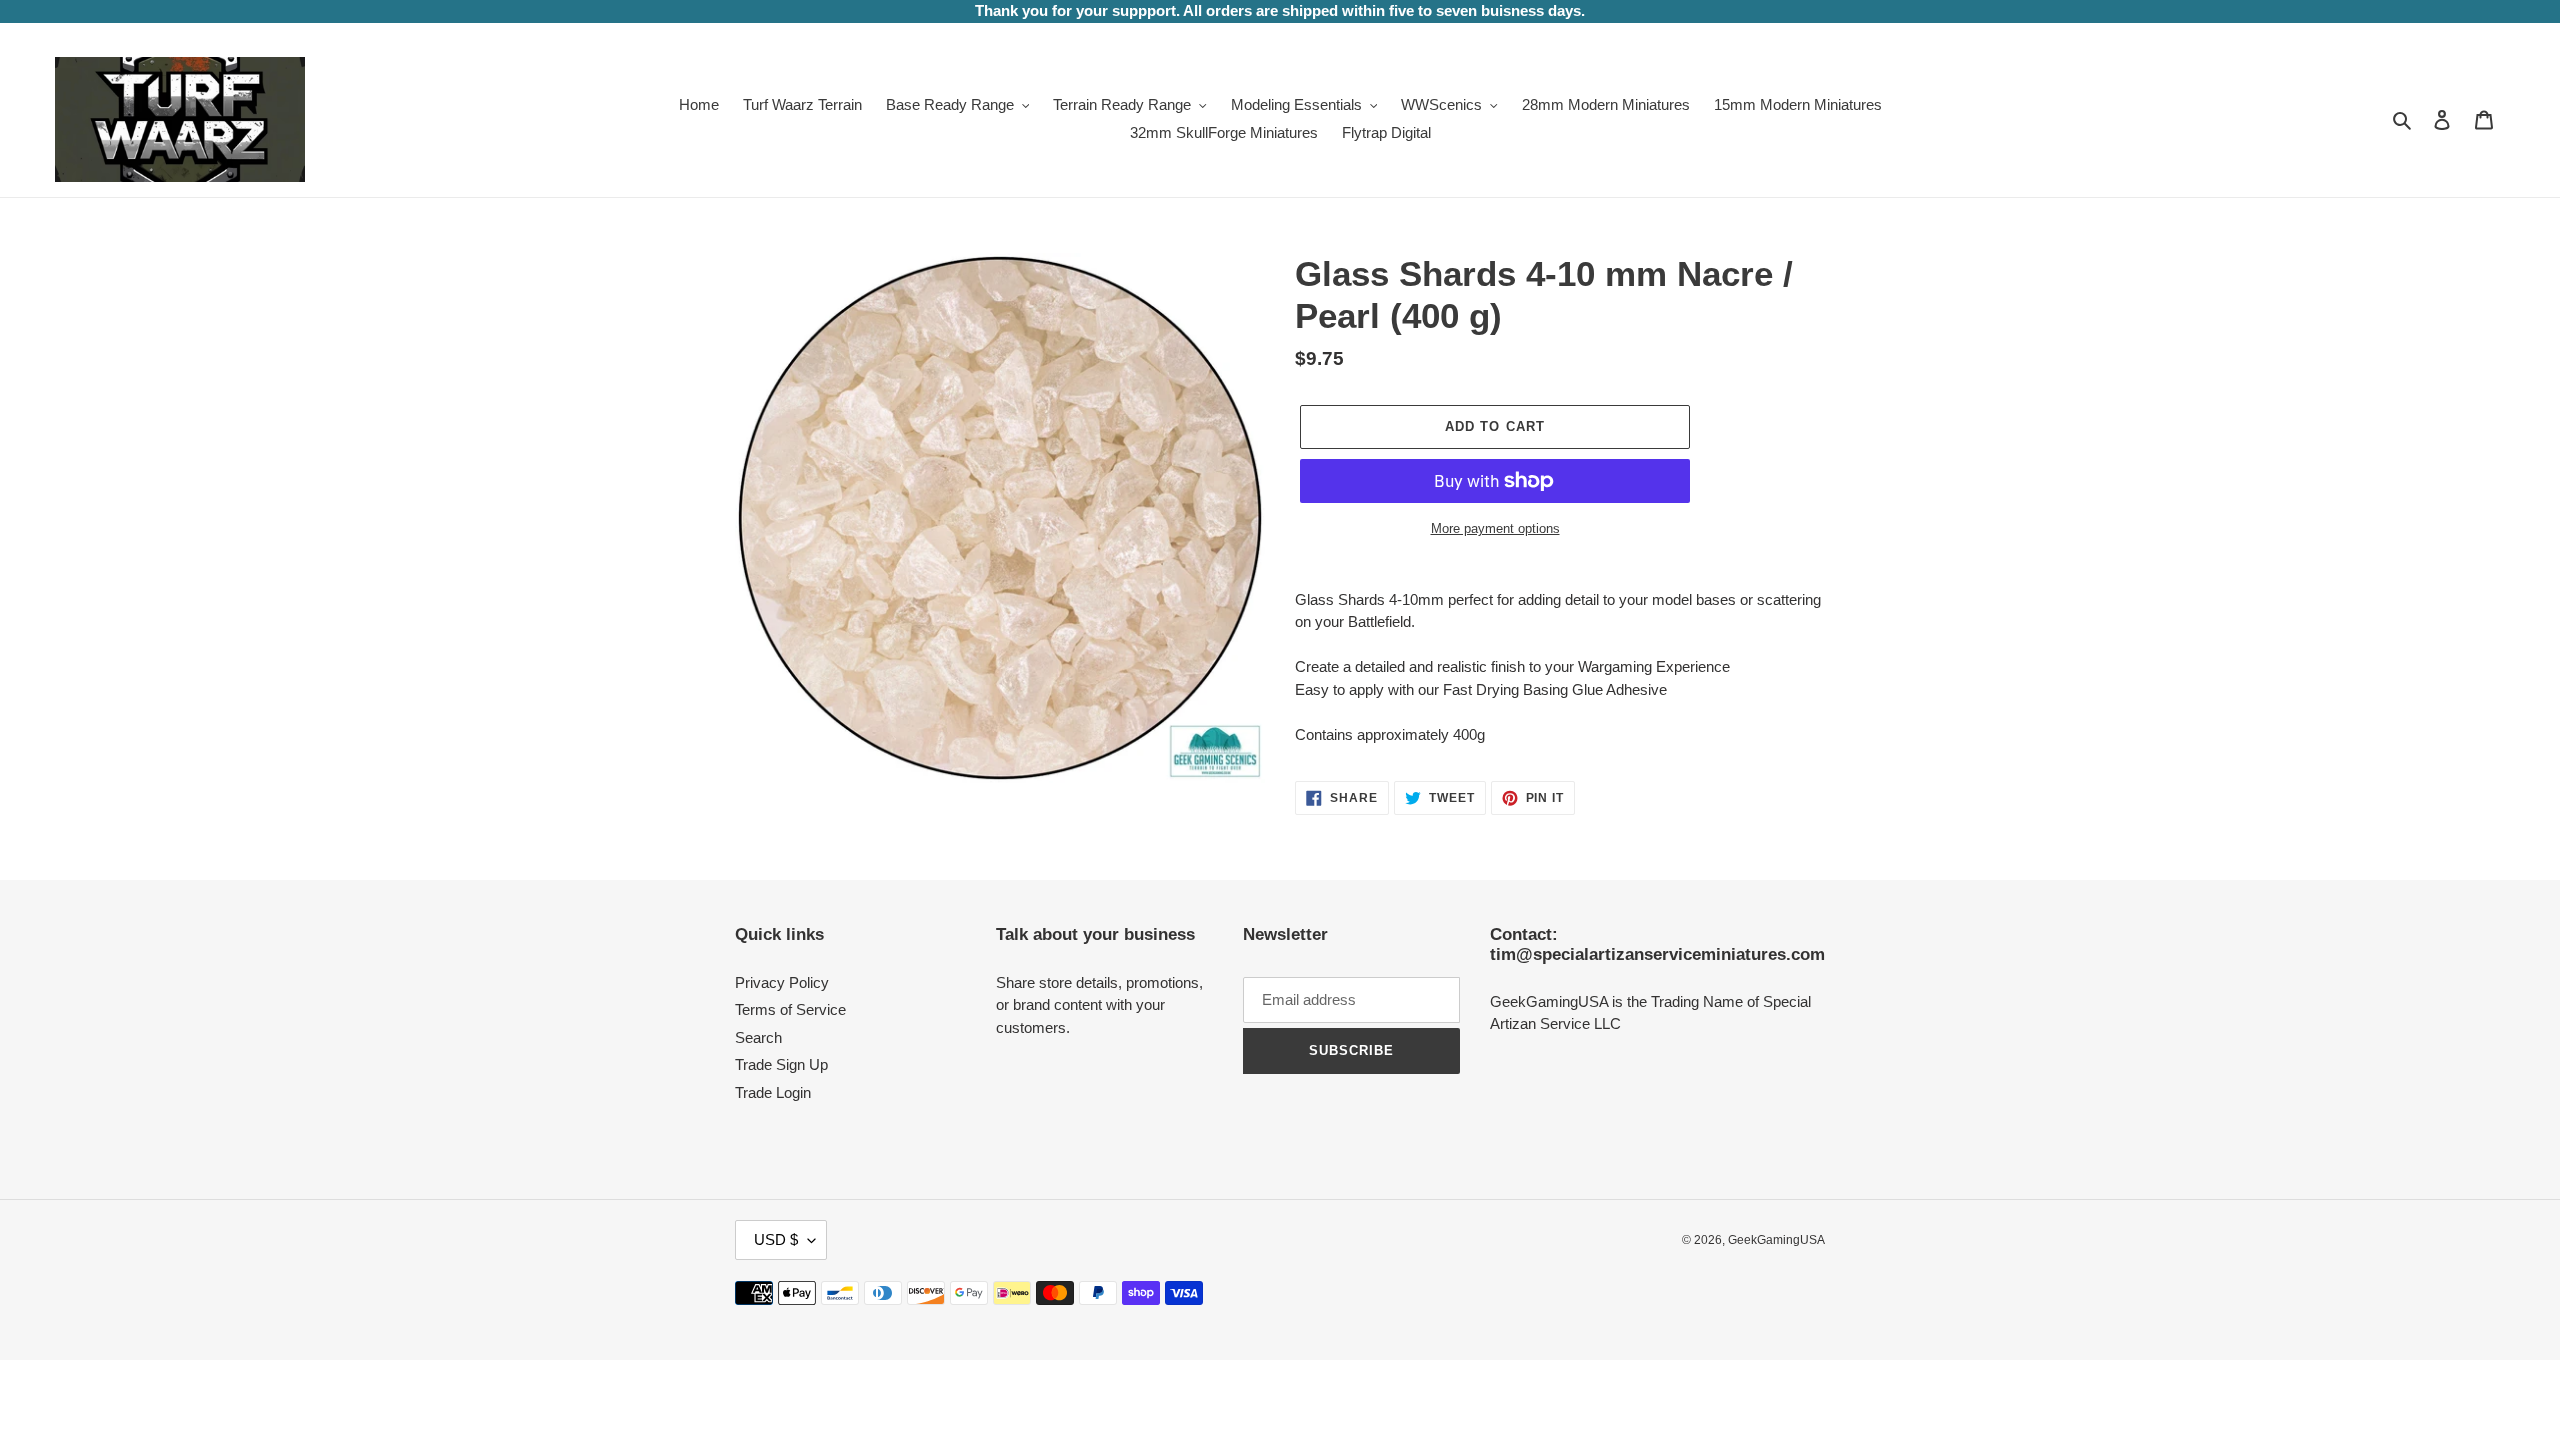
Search (758, 1037)
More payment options (1495, 528)
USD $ (776, 1239)
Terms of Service (790, 1009)
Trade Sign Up (781, 1064)
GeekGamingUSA (1776, 1240)
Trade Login (773, 1092)
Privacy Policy (782, 982)
